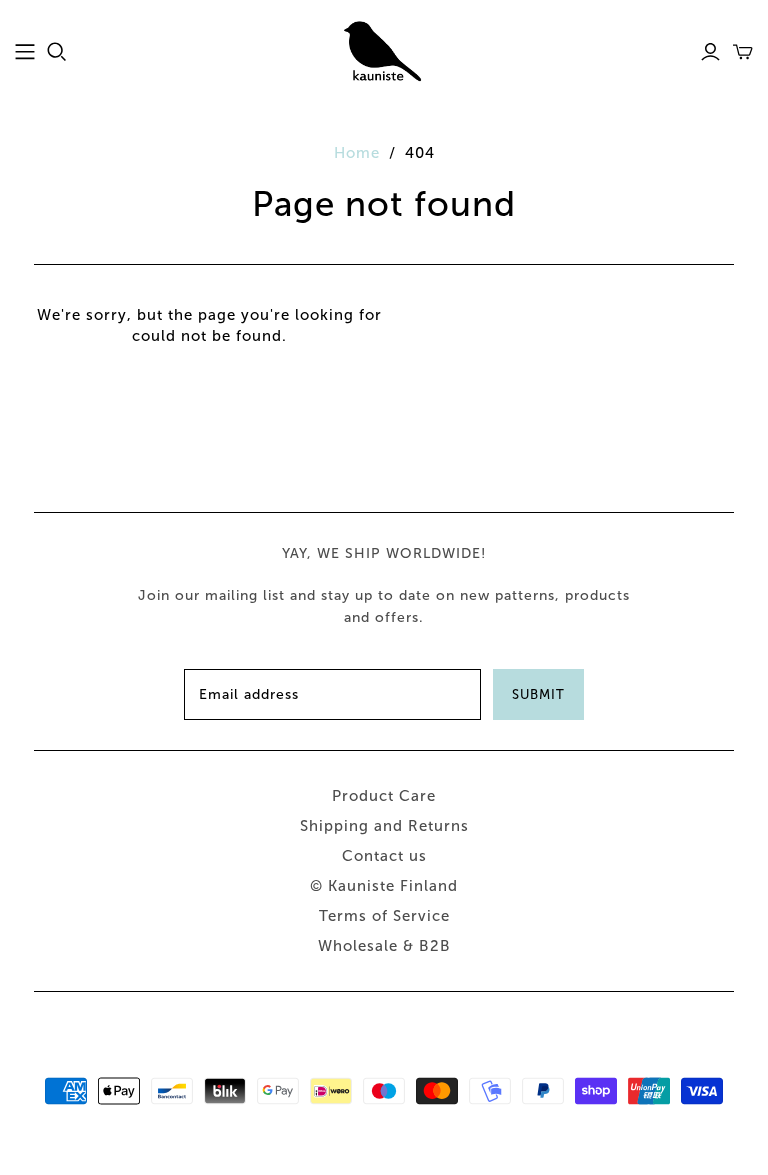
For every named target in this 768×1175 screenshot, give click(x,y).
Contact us (384, 856)
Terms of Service (384, 916)
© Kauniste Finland (384, 886)
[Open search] (57, 52)
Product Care (384, 796)
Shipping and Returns (384, 826)
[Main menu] (25, 52)
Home (357, 153)
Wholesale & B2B (384, 946)
